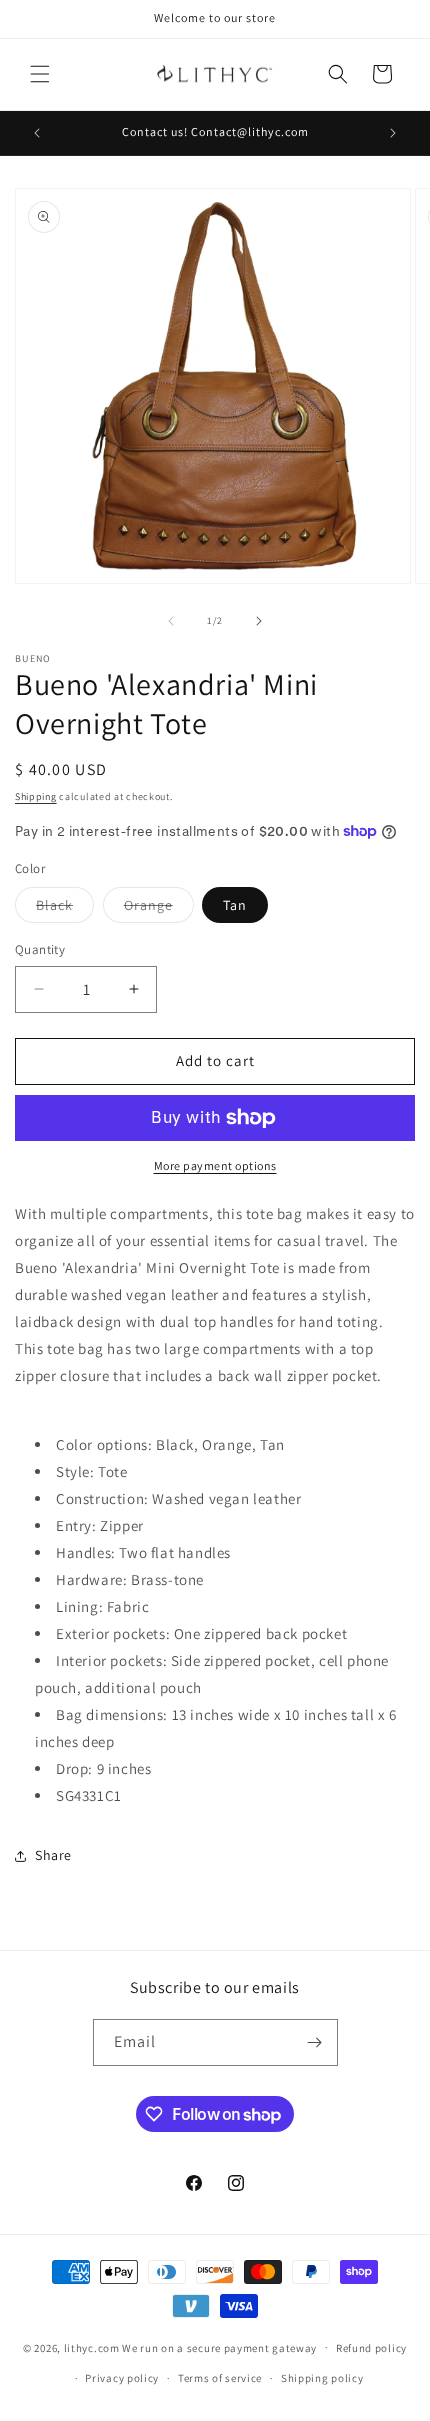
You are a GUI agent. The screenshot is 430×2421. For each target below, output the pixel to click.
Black (65, 909)
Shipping (36, 796)
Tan (235, 905)
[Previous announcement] (37, 133)
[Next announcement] (393, 133)
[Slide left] (171, 621)
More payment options (215, 1165)
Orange (159, 909)
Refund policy (371, 2348)
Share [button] (53, 1855)
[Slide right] (259, 621)
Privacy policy (122, 2378)
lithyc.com (92, 2347)
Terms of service (220, 2378)
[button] (40, 74)
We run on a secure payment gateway (219, 2347)
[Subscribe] (315, 2042)
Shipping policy (322, 2378)
